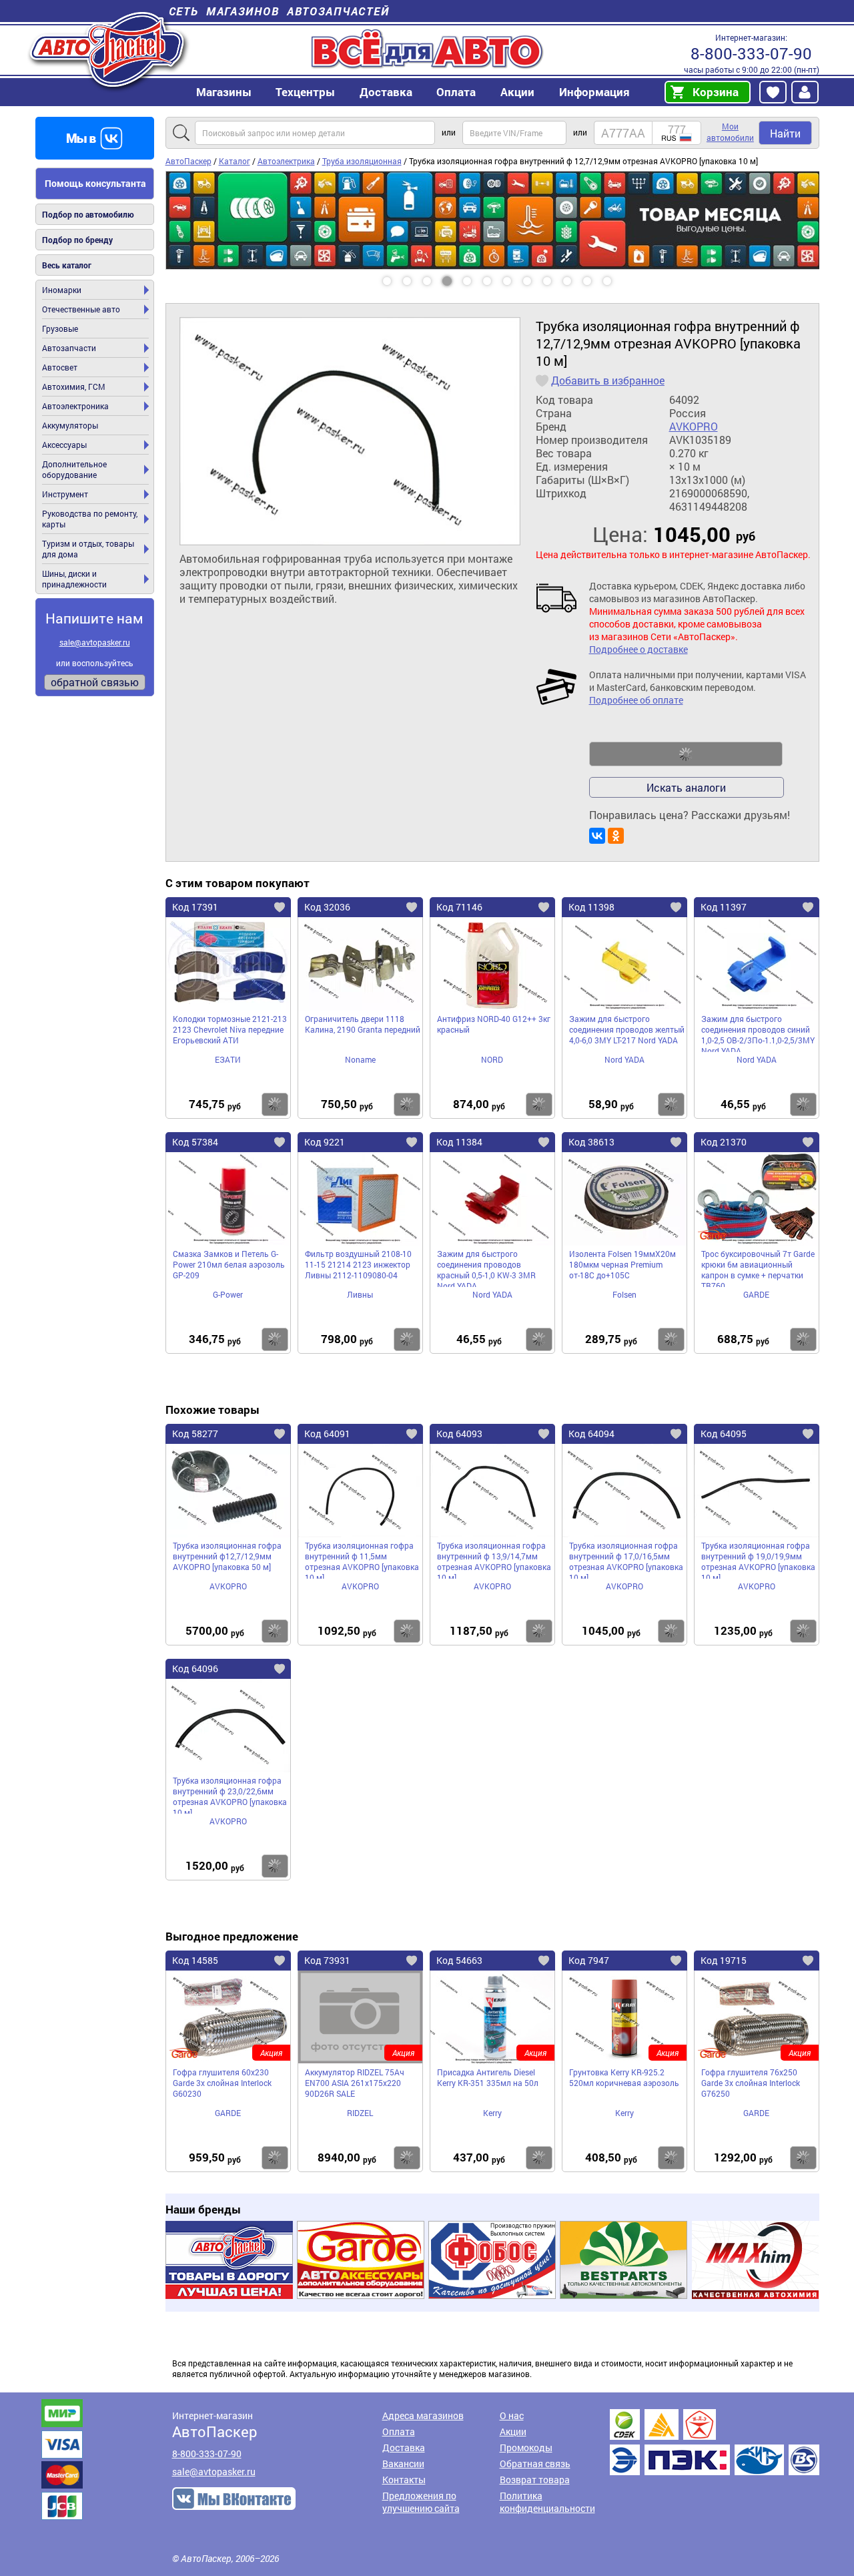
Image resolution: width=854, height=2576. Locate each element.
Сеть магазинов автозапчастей (279, 11)
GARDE (756, 1294)
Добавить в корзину (686, 754)
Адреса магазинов (423, 2415)
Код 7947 (589, 1960)
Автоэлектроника (75, 406)
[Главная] (108, 49)
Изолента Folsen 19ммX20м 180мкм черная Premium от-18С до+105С (622, 1264)
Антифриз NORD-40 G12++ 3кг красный (494, 1024)
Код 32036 (327, 907)
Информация (594, 92)
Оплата (456, 92)
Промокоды (526, 2448)
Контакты (404, 2480)
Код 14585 (195, 1960)
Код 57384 (195, 1142)
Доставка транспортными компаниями (715, 2442)
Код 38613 (591, 1142)
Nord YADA (624, 1059)
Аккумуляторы (70, 425)
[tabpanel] (492, 220)
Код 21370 (724, 1142)
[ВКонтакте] (597, 836)
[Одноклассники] (616, 836)
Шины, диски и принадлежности (74, 579)
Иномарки (62, 290)
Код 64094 (591, 1434)
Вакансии (403, 2464)
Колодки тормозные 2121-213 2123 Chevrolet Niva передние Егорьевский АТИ (230, 1029)
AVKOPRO (694, 427)
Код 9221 (325, 1142)
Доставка (386, 92)
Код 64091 (327, 1434)
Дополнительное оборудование (74, 469)
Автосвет (60, 367)
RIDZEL (360, 2113)
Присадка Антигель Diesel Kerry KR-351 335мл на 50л (488, 2077)
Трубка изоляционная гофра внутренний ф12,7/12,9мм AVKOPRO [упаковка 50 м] (227, 1556)
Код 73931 (327, 1960)
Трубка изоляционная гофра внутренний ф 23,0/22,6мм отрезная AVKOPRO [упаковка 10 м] (230, 1794)
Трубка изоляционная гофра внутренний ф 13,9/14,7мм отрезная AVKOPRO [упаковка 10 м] (494, 1559)
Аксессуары (64, 445)
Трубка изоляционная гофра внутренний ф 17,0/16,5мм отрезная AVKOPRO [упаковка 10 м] (626, 1559)
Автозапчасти (69, 348)
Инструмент (65, 494)
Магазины (224, 92)
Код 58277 (195, 1434)
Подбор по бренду (77, 240)
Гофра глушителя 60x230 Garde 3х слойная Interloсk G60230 (222, 2083)
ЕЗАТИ (228, 1059)
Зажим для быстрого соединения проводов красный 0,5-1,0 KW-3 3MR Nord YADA (486, 1268)
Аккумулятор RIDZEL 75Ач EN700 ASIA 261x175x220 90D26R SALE (355, 2083)
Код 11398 (591, 907)
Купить (275, 1104)
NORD (492, 1059)
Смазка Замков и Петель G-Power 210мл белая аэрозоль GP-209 (229, 1264)
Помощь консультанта (95, 183)
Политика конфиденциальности (547, 2502)
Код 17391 (195, 907)
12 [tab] (620, 276)
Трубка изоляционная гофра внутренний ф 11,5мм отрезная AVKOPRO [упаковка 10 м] (362, 1559)
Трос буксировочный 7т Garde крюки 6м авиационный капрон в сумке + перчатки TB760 (758, 1268)
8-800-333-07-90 (751, 53)
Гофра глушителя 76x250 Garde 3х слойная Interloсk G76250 (751, 2083)
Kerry (492, 2113)
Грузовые (60, 328)
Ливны (360, 1294)
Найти (785, 133)
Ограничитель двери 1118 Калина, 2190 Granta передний (363, 1024)
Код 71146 (459, 907)
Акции (513, 2431)
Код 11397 (724, 907)
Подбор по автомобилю (88, 214)
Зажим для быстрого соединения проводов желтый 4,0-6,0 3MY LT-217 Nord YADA (627, 1029)
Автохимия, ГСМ (74, 387)
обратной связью (95, 682)
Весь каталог (67, 265)
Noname (360, 1059)
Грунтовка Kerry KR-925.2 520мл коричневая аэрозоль (624, 2077)
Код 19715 (724, 1960)
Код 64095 (724, 1434)
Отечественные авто (81, 309)
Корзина (716, 92)
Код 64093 (459, 1434)
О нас (512, 2415)
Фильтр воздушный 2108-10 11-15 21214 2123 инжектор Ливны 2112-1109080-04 (358, 1264)
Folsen (624, 1294)
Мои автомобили (730, 132)
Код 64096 (195, 1668)
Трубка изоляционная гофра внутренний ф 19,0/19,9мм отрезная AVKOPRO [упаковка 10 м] (758, 1559)
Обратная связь (535, 2464)
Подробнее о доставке (638, 649)
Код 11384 (459, 1142)
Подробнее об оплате (636, 700)
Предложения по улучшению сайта (421, 2502)
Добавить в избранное (608, 380)
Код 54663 (459, 1960)
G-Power (228, 1294)
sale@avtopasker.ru (95, 642)
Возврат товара (535, 2480)
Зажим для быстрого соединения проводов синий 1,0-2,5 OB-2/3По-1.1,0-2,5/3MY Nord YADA (758, 1033)
